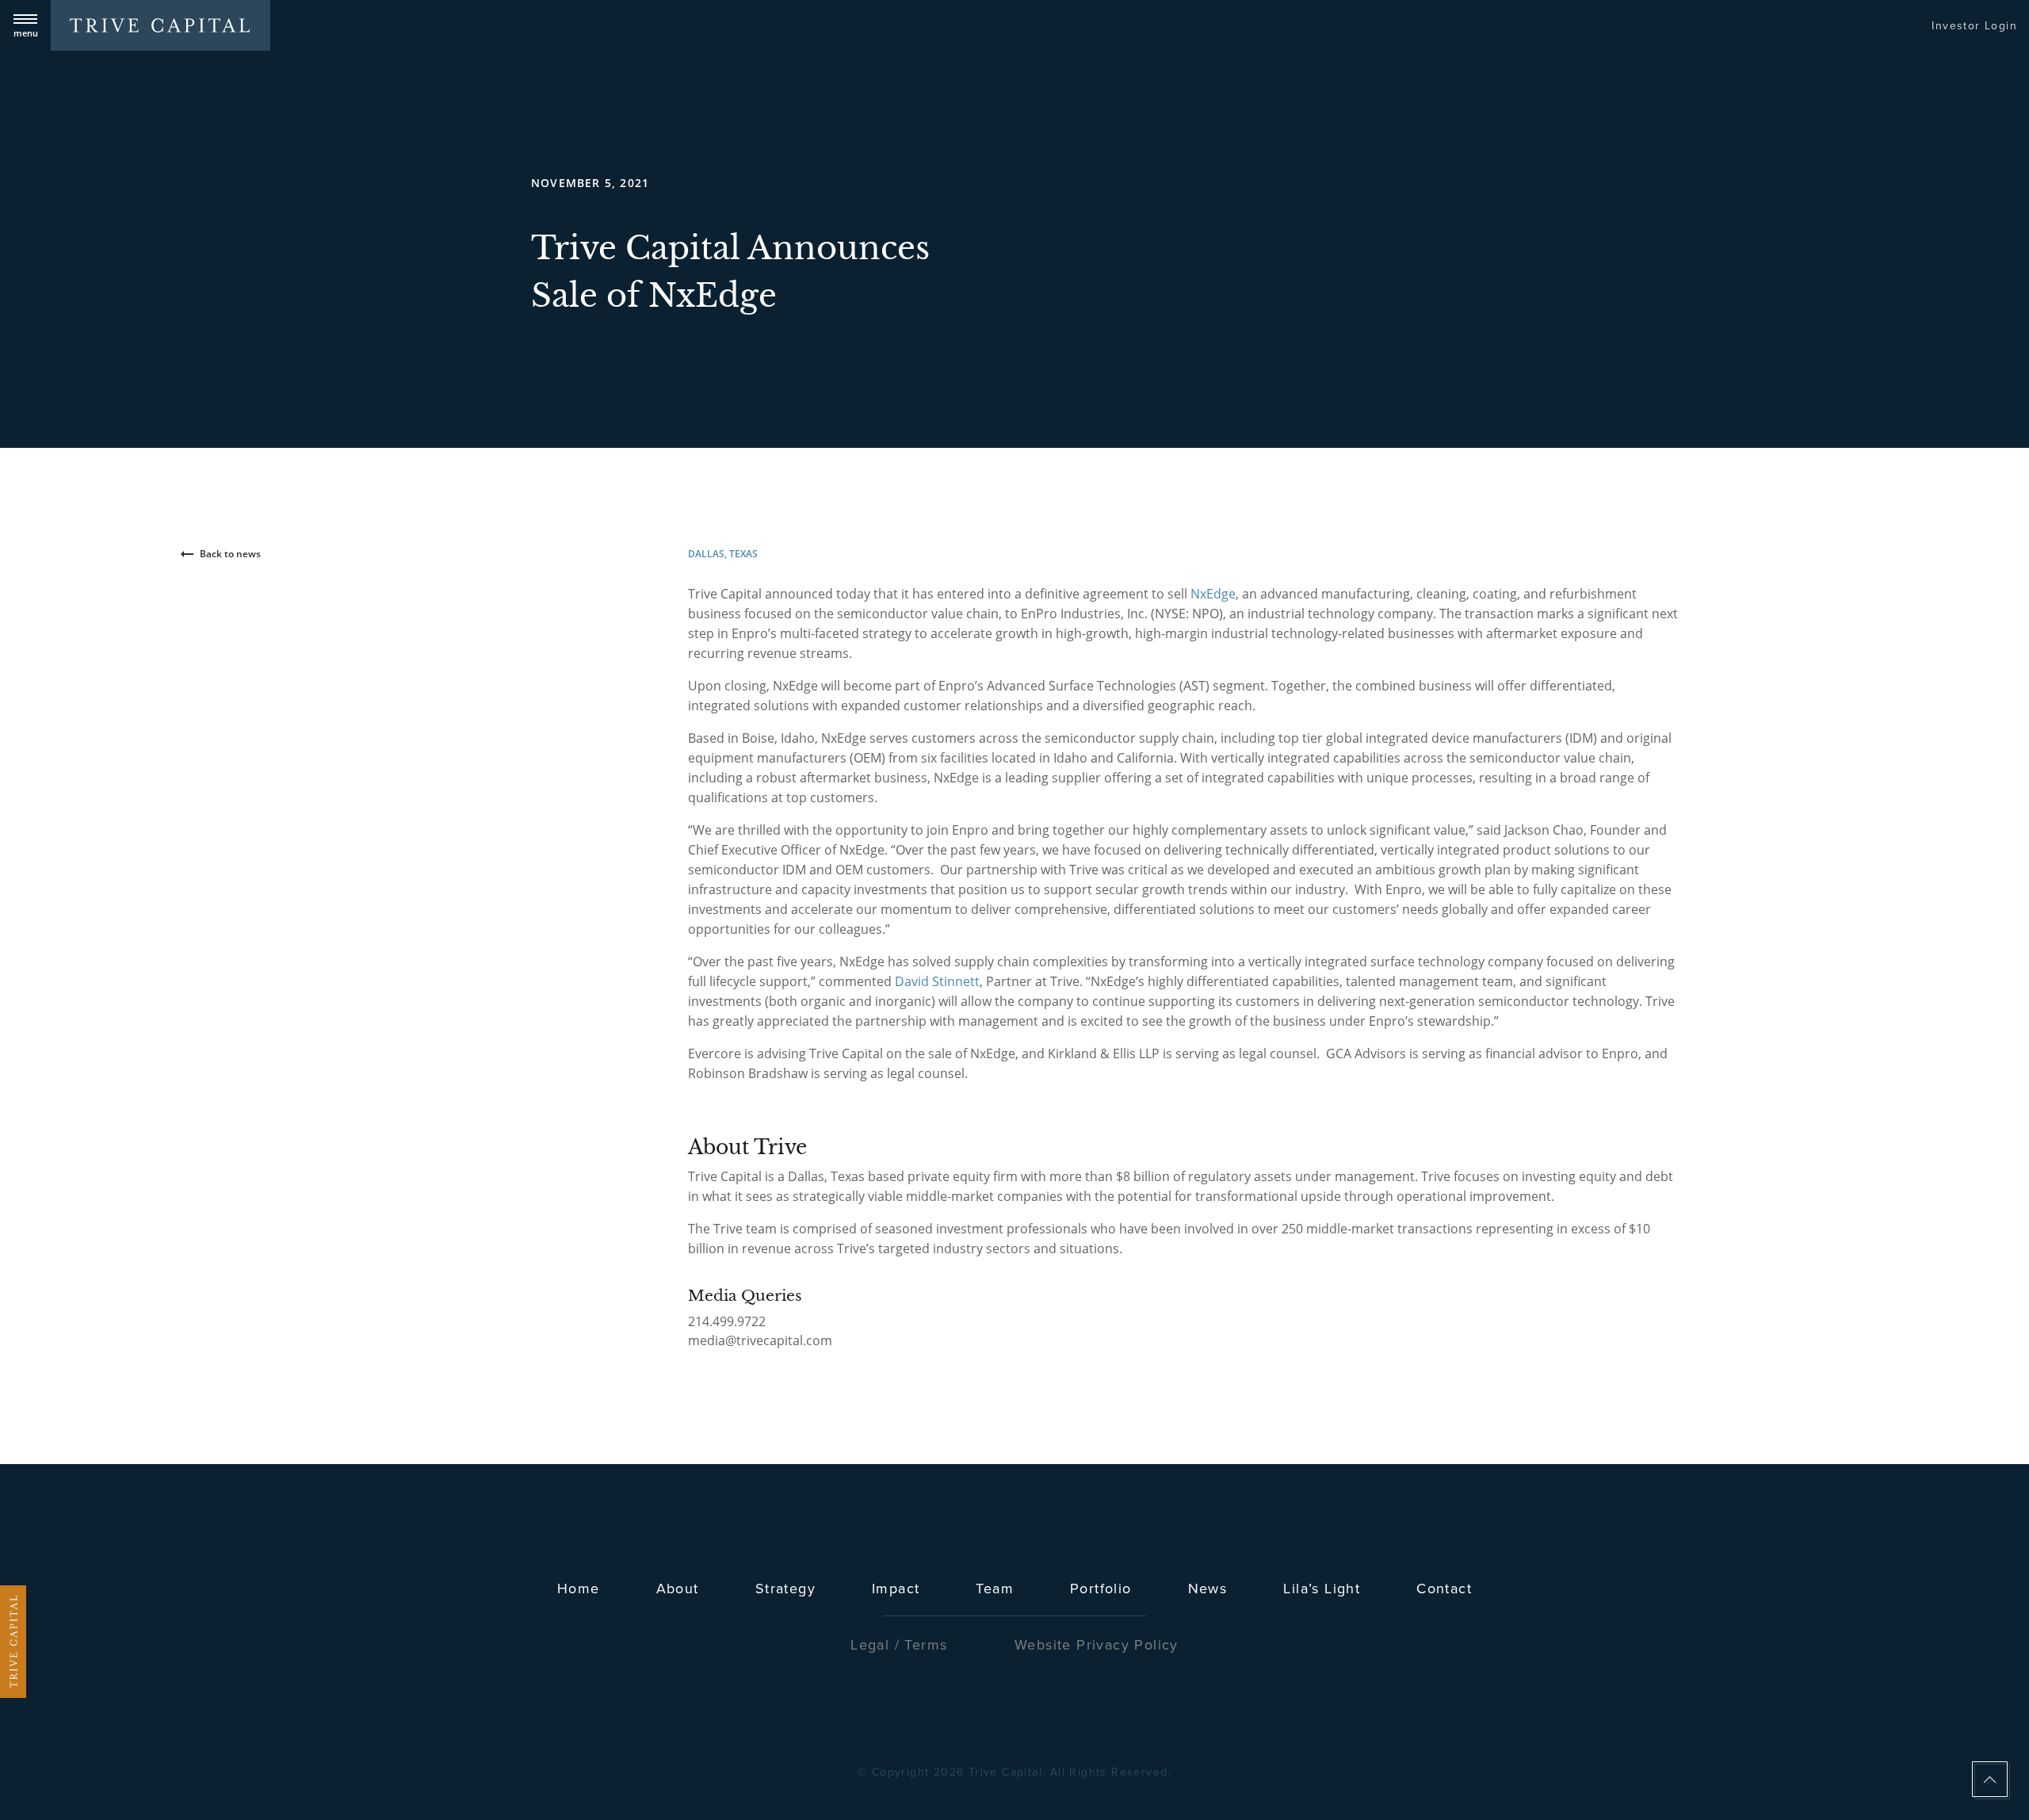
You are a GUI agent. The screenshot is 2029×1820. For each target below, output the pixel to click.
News (1208, 1588)
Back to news (230, 554)
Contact (1444, 1588)
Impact (896, 1588)
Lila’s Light (1322, 1588)
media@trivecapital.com (760, 1340)
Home (579, 1588)
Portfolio (1101, 1588)
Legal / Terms (899, 1644)
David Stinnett (937, 981)
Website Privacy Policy (1097, 1644)
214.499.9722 (727, 1321)
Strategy (785, 1588)
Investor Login (1974, 25)
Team (995, 1588)
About (678, 1588)
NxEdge (1213, 594)
